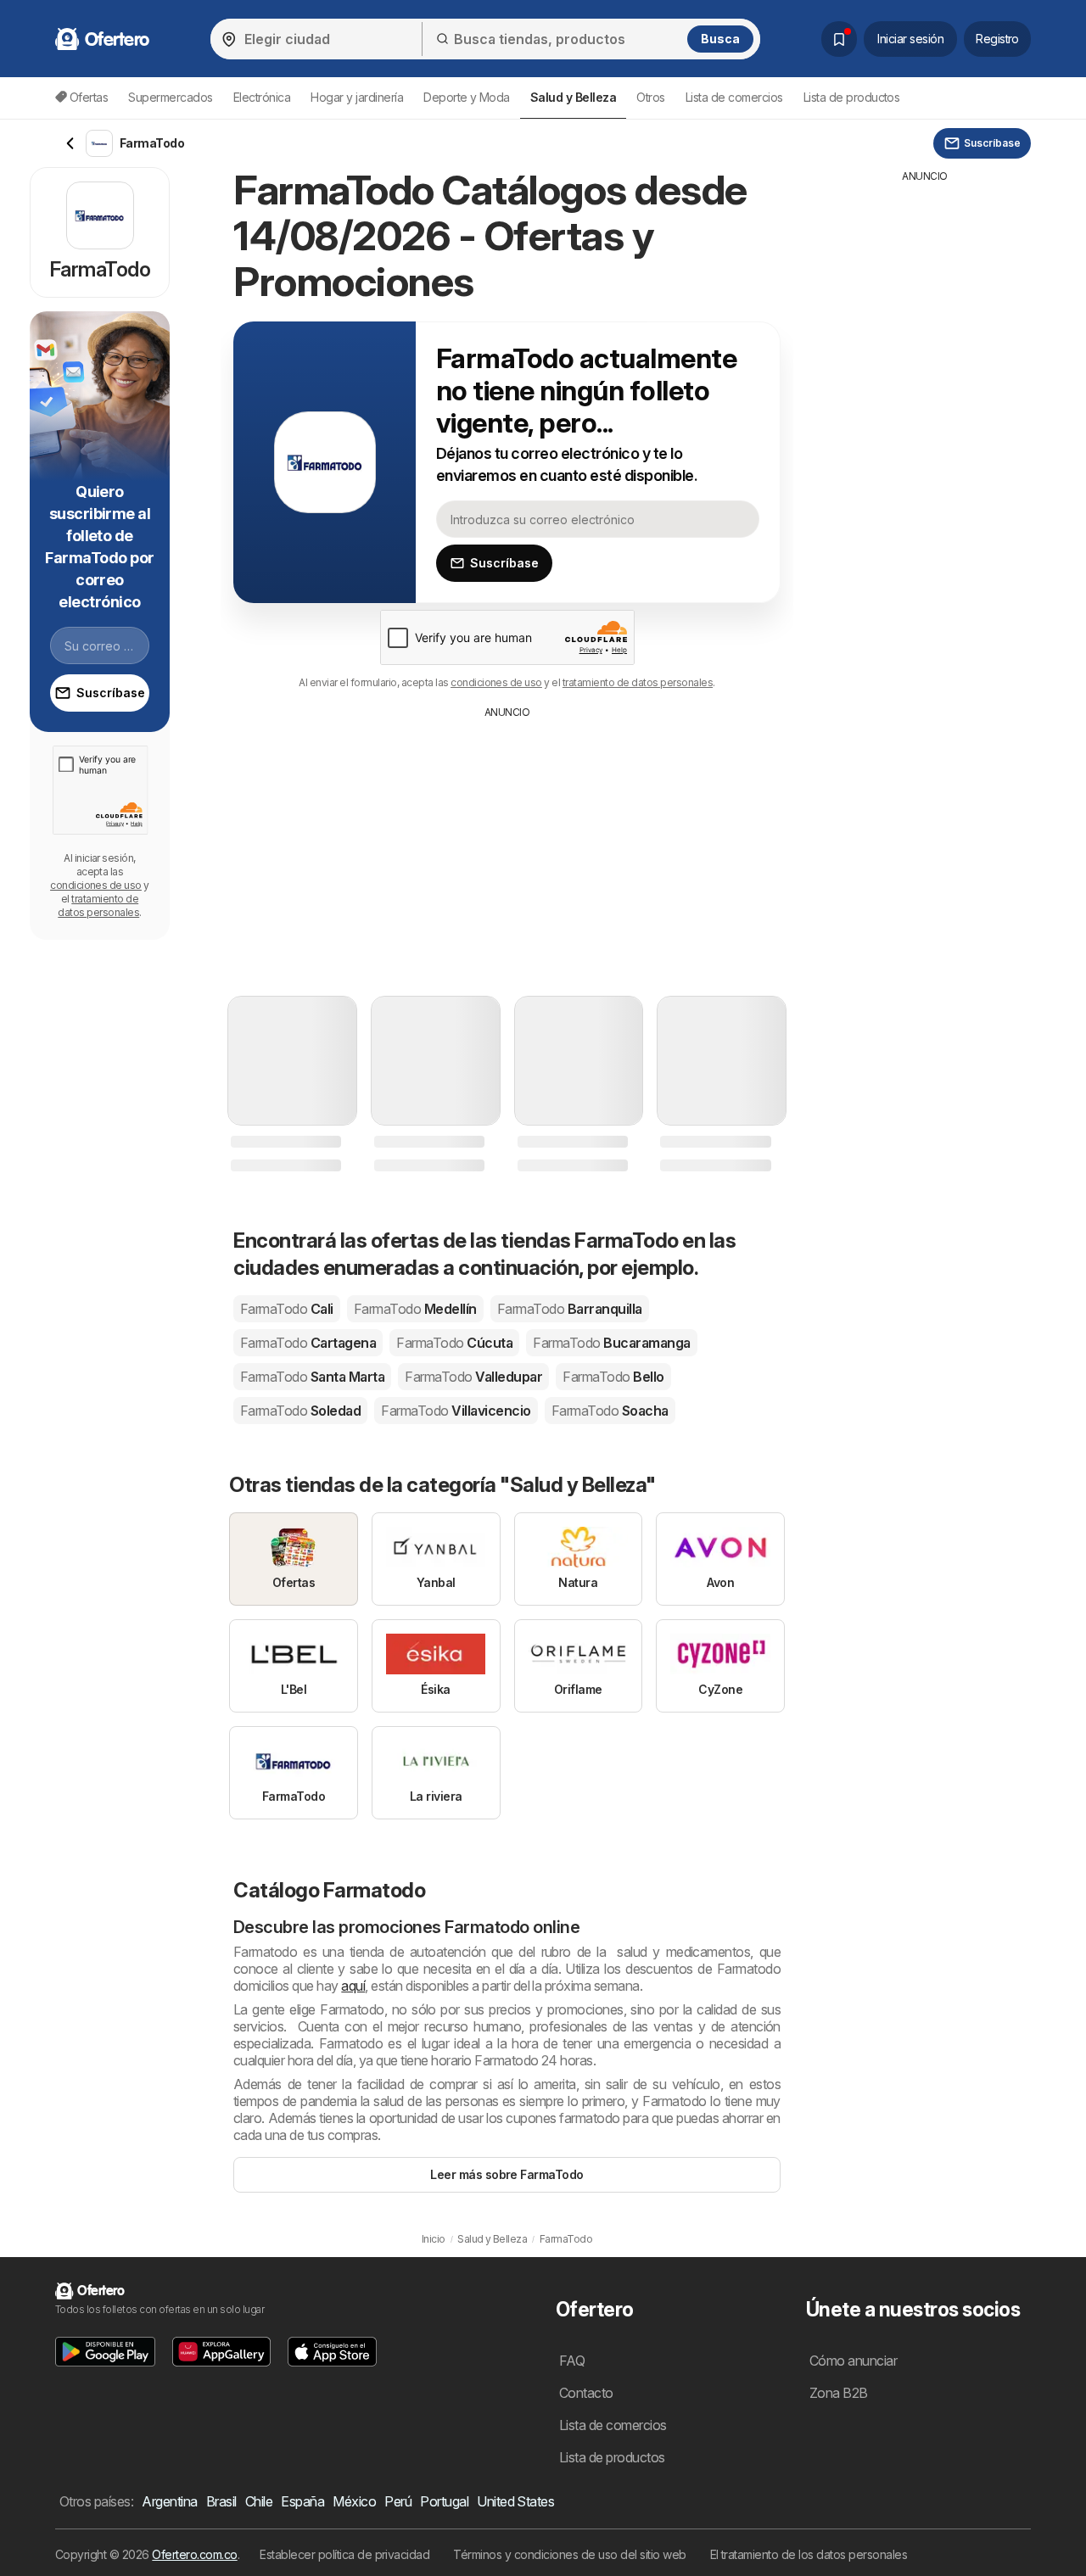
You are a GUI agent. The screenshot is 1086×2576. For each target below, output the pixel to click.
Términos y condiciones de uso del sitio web (569, 2554)
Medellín (415, 1309)
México (354, 2501)
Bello (613, 1377)
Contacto (586, 2393)
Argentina (169, 2501)
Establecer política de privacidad (344, 2554)
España (302, 2501)
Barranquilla (570, 1309)
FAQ (572, 2361)
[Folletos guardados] (839, 39)
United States (515, 2501)
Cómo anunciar (853, 2361)
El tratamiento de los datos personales (809, 2554)
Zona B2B (839, 2393)
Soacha (610, 1411)
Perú (398, 2501)
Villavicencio (456, 1411)
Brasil (221, 2501)
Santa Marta (312, 1377)
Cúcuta (454, 1343)
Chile (259, 2501)
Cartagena (308, 1343)
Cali (287, 1309)
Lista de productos (852, 97)
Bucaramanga (611, 1343)
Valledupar (473, 1377)
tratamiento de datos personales (638, 682)
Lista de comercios (734, 97)
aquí (353, 1986)
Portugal (444, 2501)
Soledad (300, 1411)
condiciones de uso (496, 682)
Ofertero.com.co (194, 2554)
